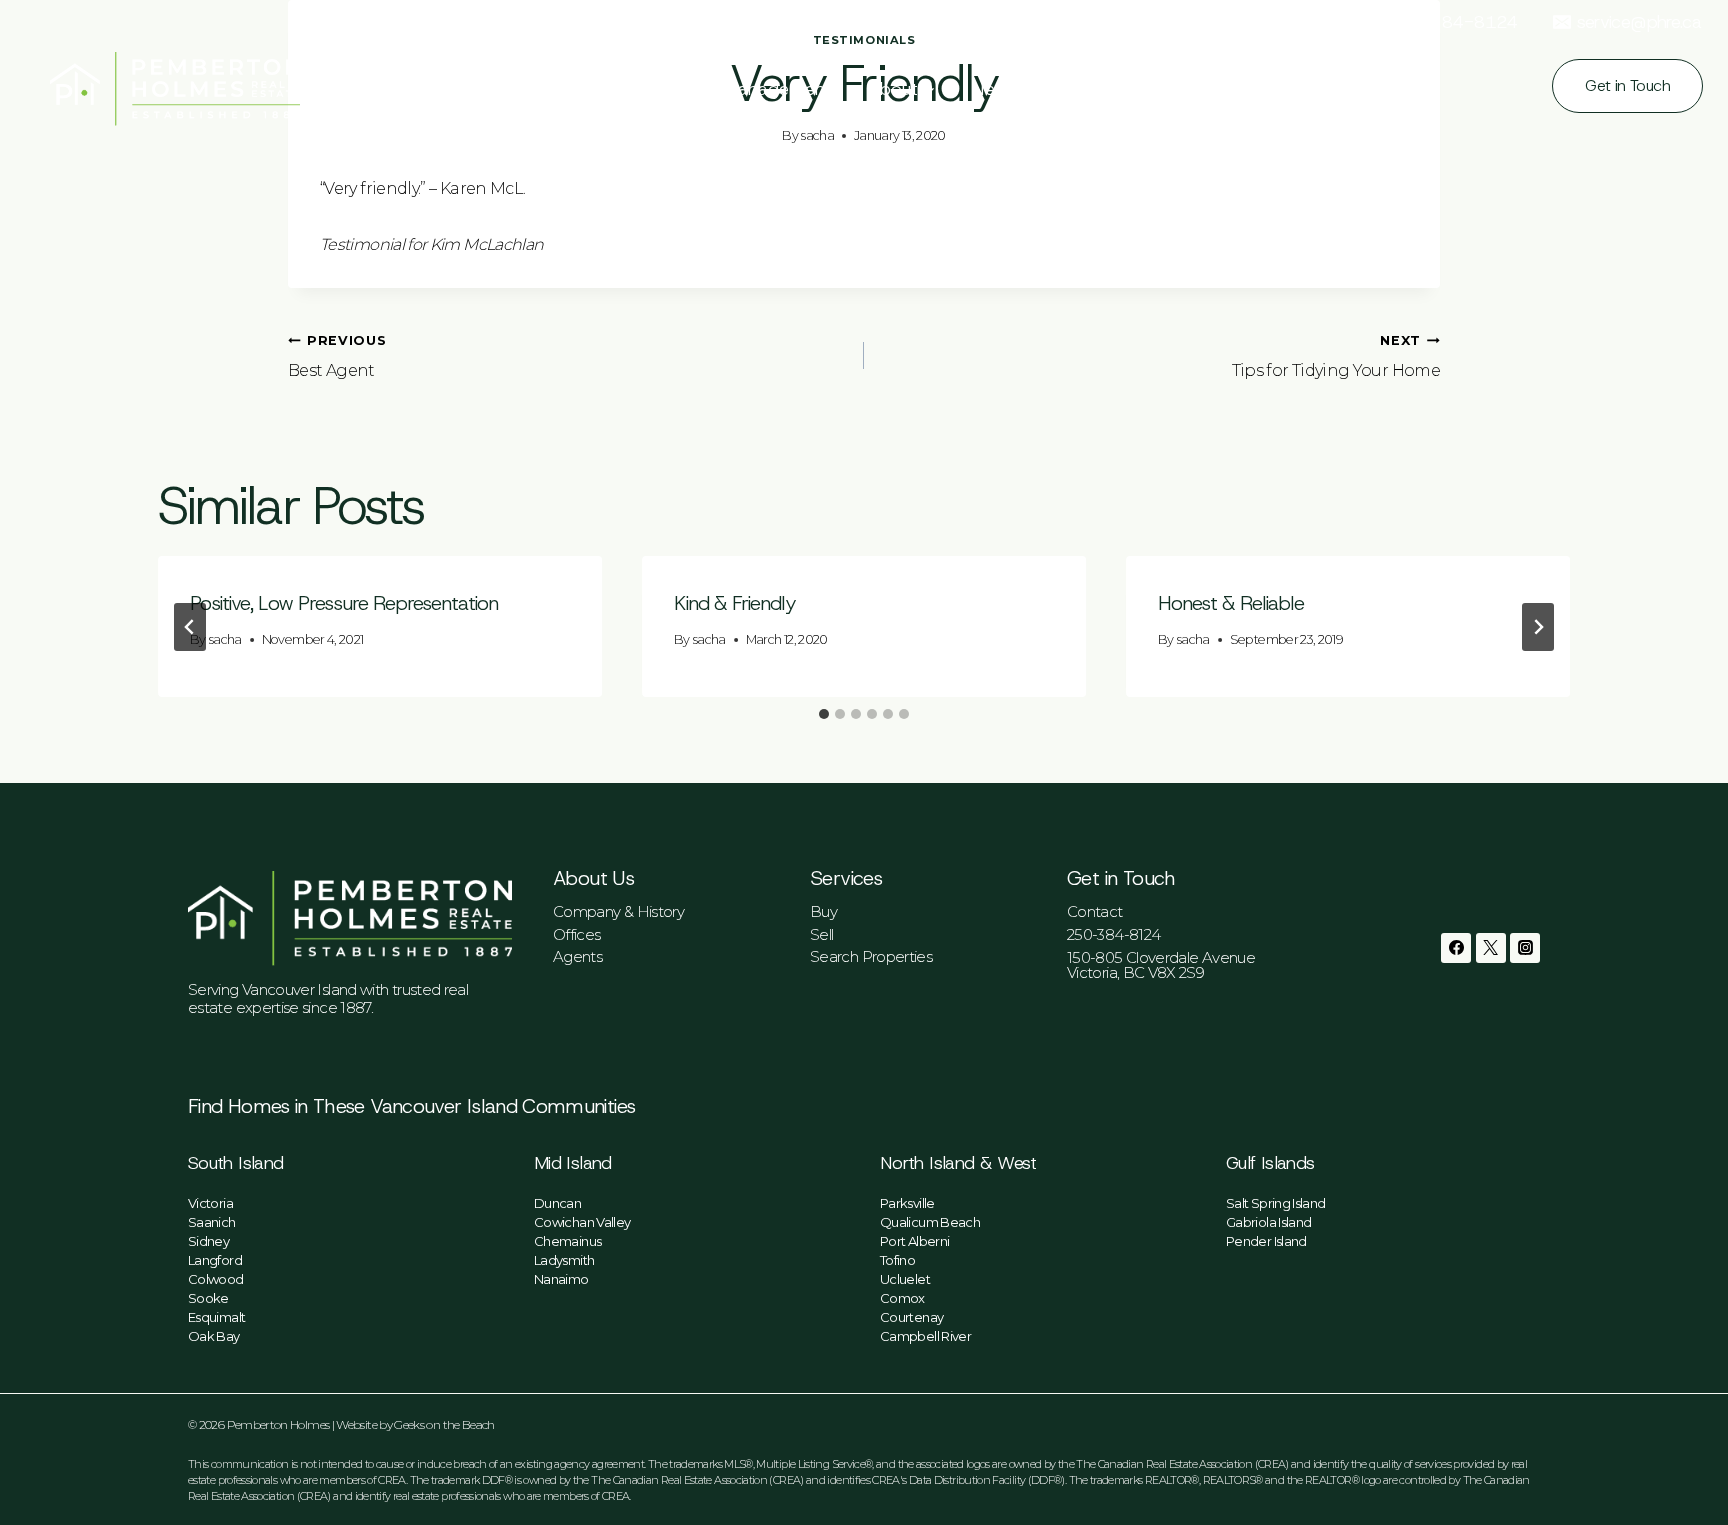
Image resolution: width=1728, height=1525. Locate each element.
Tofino (897, 1260)
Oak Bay (214, 1336)
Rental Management (748, 89)
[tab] (824, 714)
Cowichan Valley (582, 1222)
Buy (529, 89)
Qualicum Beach (930, 1222)
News (994, 89)
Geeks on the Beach (444, 1424)
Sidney (208, 1241)
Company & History (618, 911)
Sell (821, 934)
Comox (902, 1298)
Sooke (208, 1298)
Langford (215, 1260)
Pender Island (1266, 1241)
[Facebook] (1456, 948)
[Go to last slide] (190, 627)
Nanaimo (561, 1279)
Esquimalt (216, 1317)
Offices (577, 934)
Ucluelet (905, 1279)
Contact (1095, 911)
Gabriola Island (1268, 1222)
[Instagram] (1525, 948)
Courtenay (911, 1317)
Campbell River (925, 1336)
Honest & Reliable (1231, 603)
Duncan (557, 1203)
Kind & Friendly (735, 603)
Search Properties (871, 956)
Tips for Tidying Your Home (1336, 356)
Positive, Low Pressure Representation (344, 603)
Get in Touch (1627, 85)
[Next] (1538, 627)
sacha (225, 639)
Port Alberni (914, 1241)
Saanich (212, 1222)
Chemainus (567, 1241)
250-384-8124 (1113, 934)
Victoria (210, 1203)
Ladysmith (564, 1260)
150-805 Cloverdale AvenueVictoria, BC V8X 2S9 (1161, 965)
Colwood (216, 1279)
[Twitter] (1491, 948)
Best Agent (337, 356)
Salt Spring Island (1275, 1203)
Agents (577, 956)
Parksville (907, 1203)
